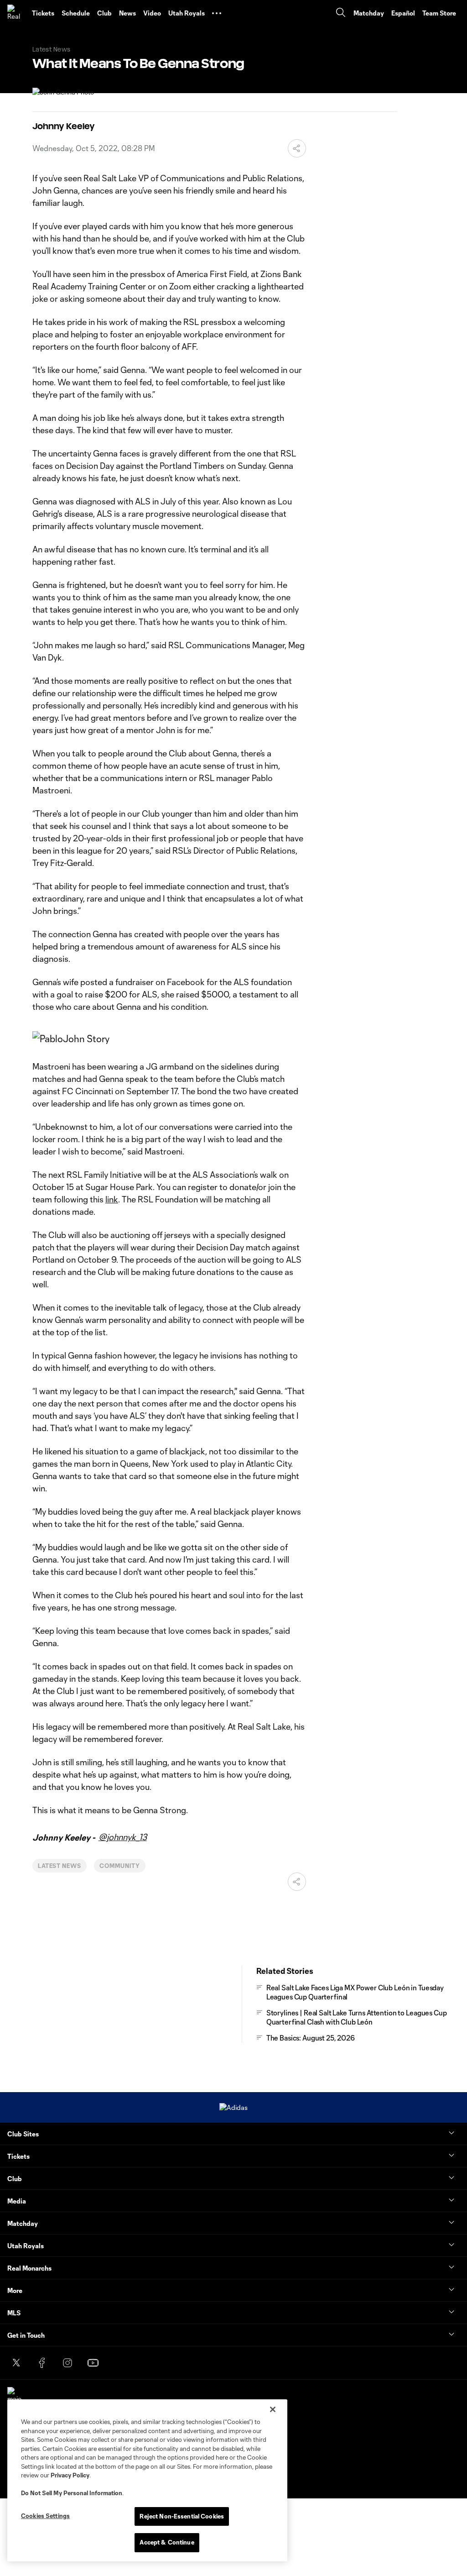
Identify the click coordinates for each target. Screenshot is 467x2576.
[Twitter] (16, 2363)
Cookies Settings (45, 2516)
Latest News (60, 1866)
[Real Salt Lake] (16, 13)
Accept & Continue (167, 2542)
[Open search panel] (341, 13)
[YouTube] (93, 2363)
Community (120, 1866)
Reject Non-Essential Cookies (182, 2516)
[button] (217, 13)
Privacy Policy (70, 2475)
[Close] (273, 2409)
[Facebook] (42, 2363)
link (112, 1199)
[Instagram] (67, 2363)
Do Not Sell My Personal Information (72, 2493)
